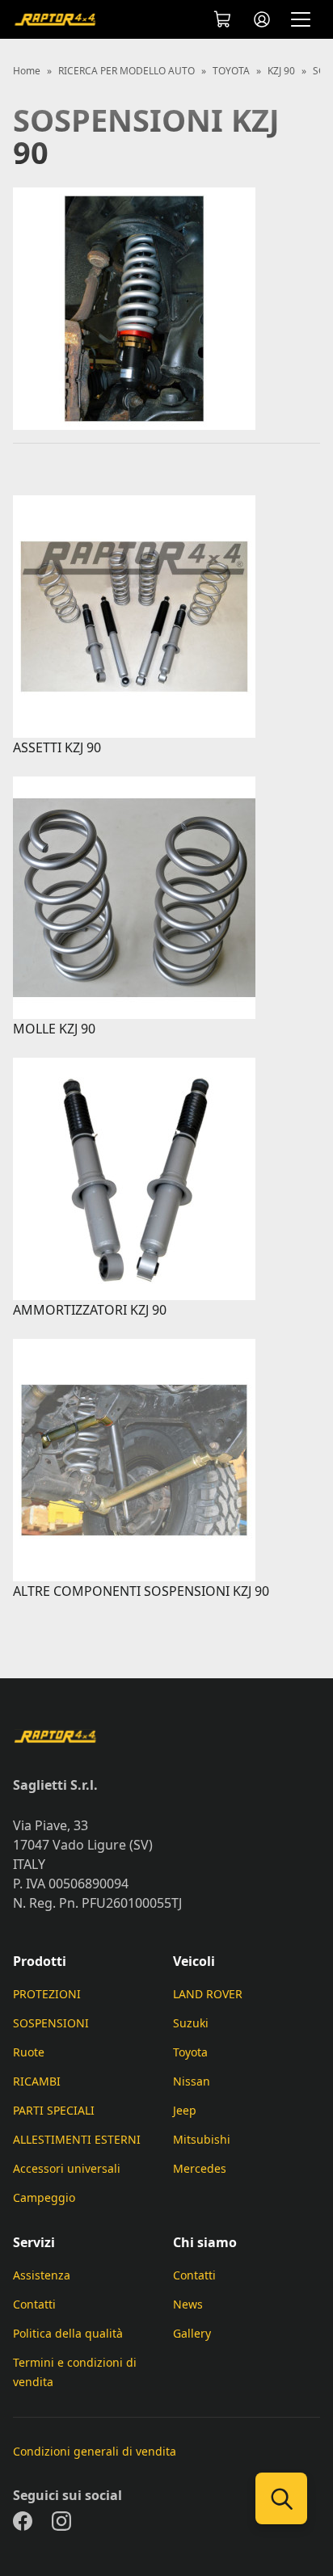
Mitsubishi (202, 2139)
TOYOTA (231, 71)
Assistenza (42, 2275)
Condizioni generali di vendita (95, 2451)
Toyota (190, 2052)
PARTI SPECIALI (54, 2110)
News (188, 2304)
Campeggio (44, 2197)
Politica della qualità (68, 2333)
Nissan (192, 2081)
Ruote (29, 2052)
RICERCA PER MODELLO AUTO (126, 71)
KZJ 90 (281, 71)
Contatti (34, 2304)
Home (27, 71)
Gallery (192, 2333)
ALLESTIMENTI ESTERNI (77, 2139)
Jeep (185, 2110)
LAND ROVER (208, 1994)
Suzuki (191, 2023)
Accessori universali (67, 2168)
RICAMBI (37, 2081)
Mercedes (200, 2168)
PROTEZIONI (47, 1994)
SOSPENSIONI (51, 2023)
